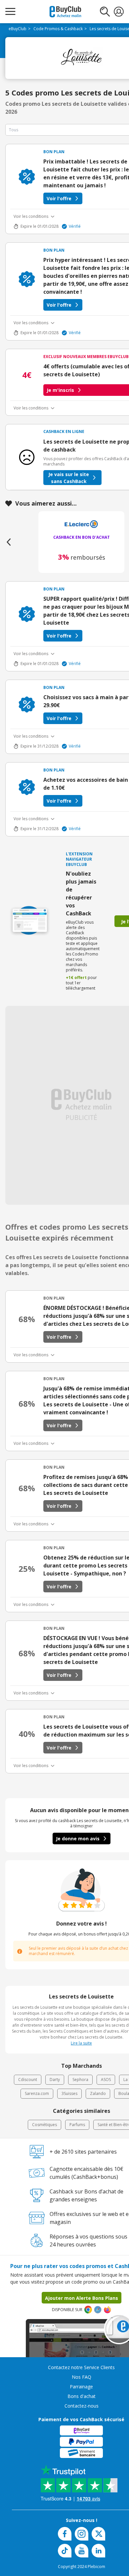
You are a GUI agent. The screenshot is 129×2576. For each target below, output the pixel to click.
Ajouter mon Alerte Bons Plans (82, 2298)
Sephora (80, 2080)
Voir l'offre (59, 198)
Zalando (98, 2093)
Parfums (77, 2125)
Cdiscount (28, 2080)
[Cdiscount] (81, 525)
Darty (55, 2080)
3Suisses (69, 2093)
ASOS (106, 2080)
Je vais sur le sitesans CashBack (69, 478)
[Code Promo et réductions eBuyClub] (65, 12)
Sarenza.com (37, 2093)
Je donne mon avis (78, 1839)
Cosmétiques (44, 2125)
